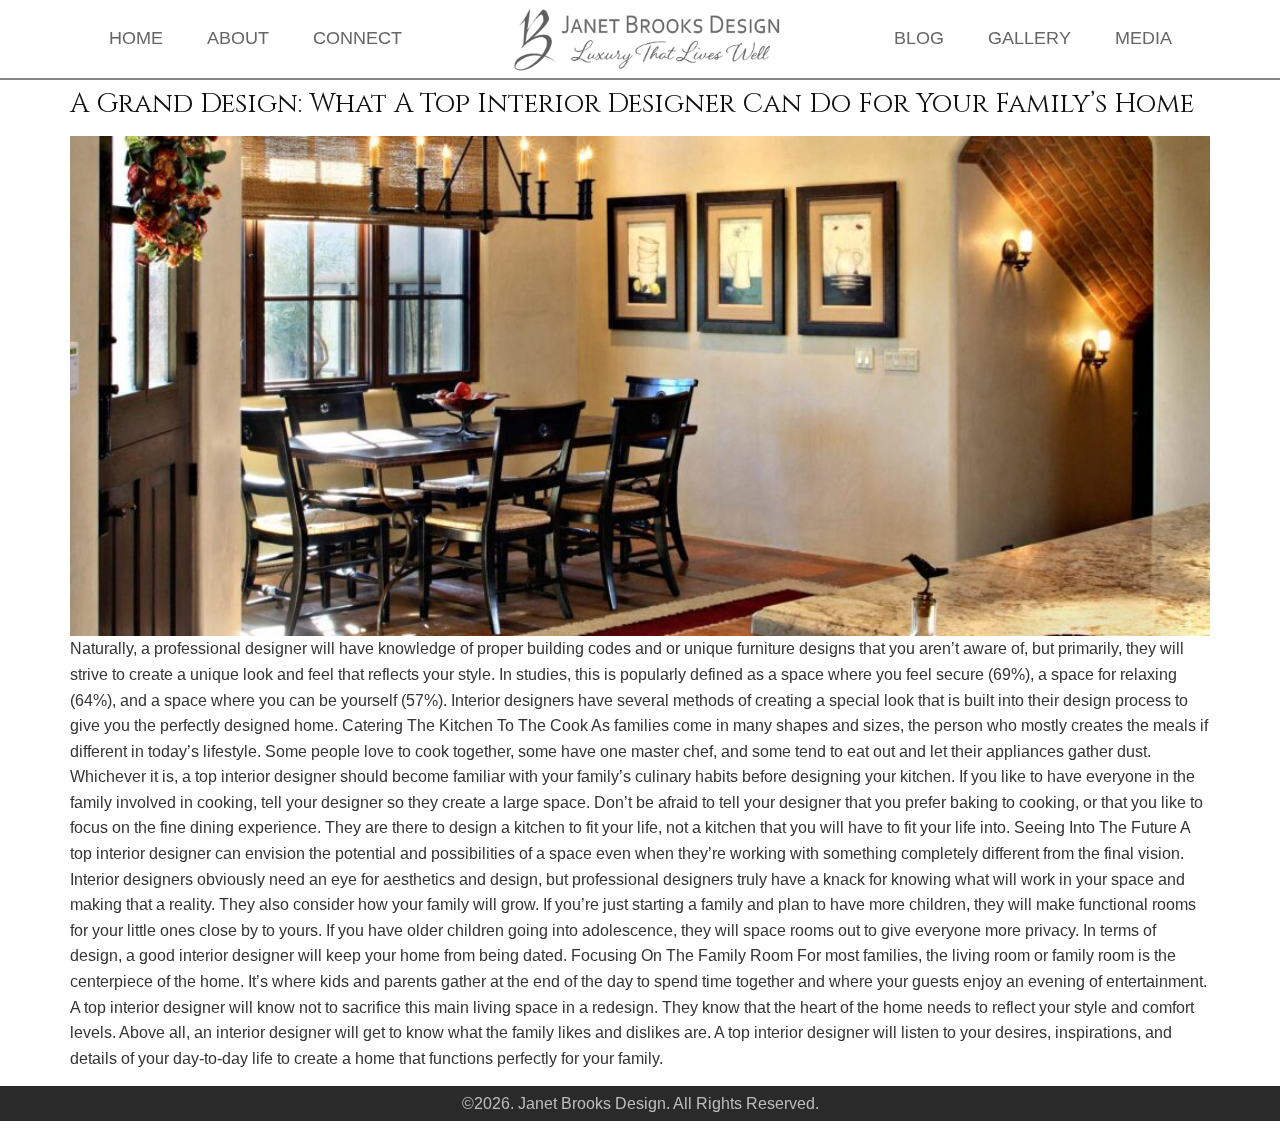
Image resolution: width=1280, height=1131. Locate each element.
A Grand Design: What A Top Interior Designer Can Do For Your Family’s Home (632, 103)
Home (136, 38)
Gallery (1029, 38)
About (238, 38)
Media (1143, 38)
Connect (357, 38)
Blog (919, 38)
